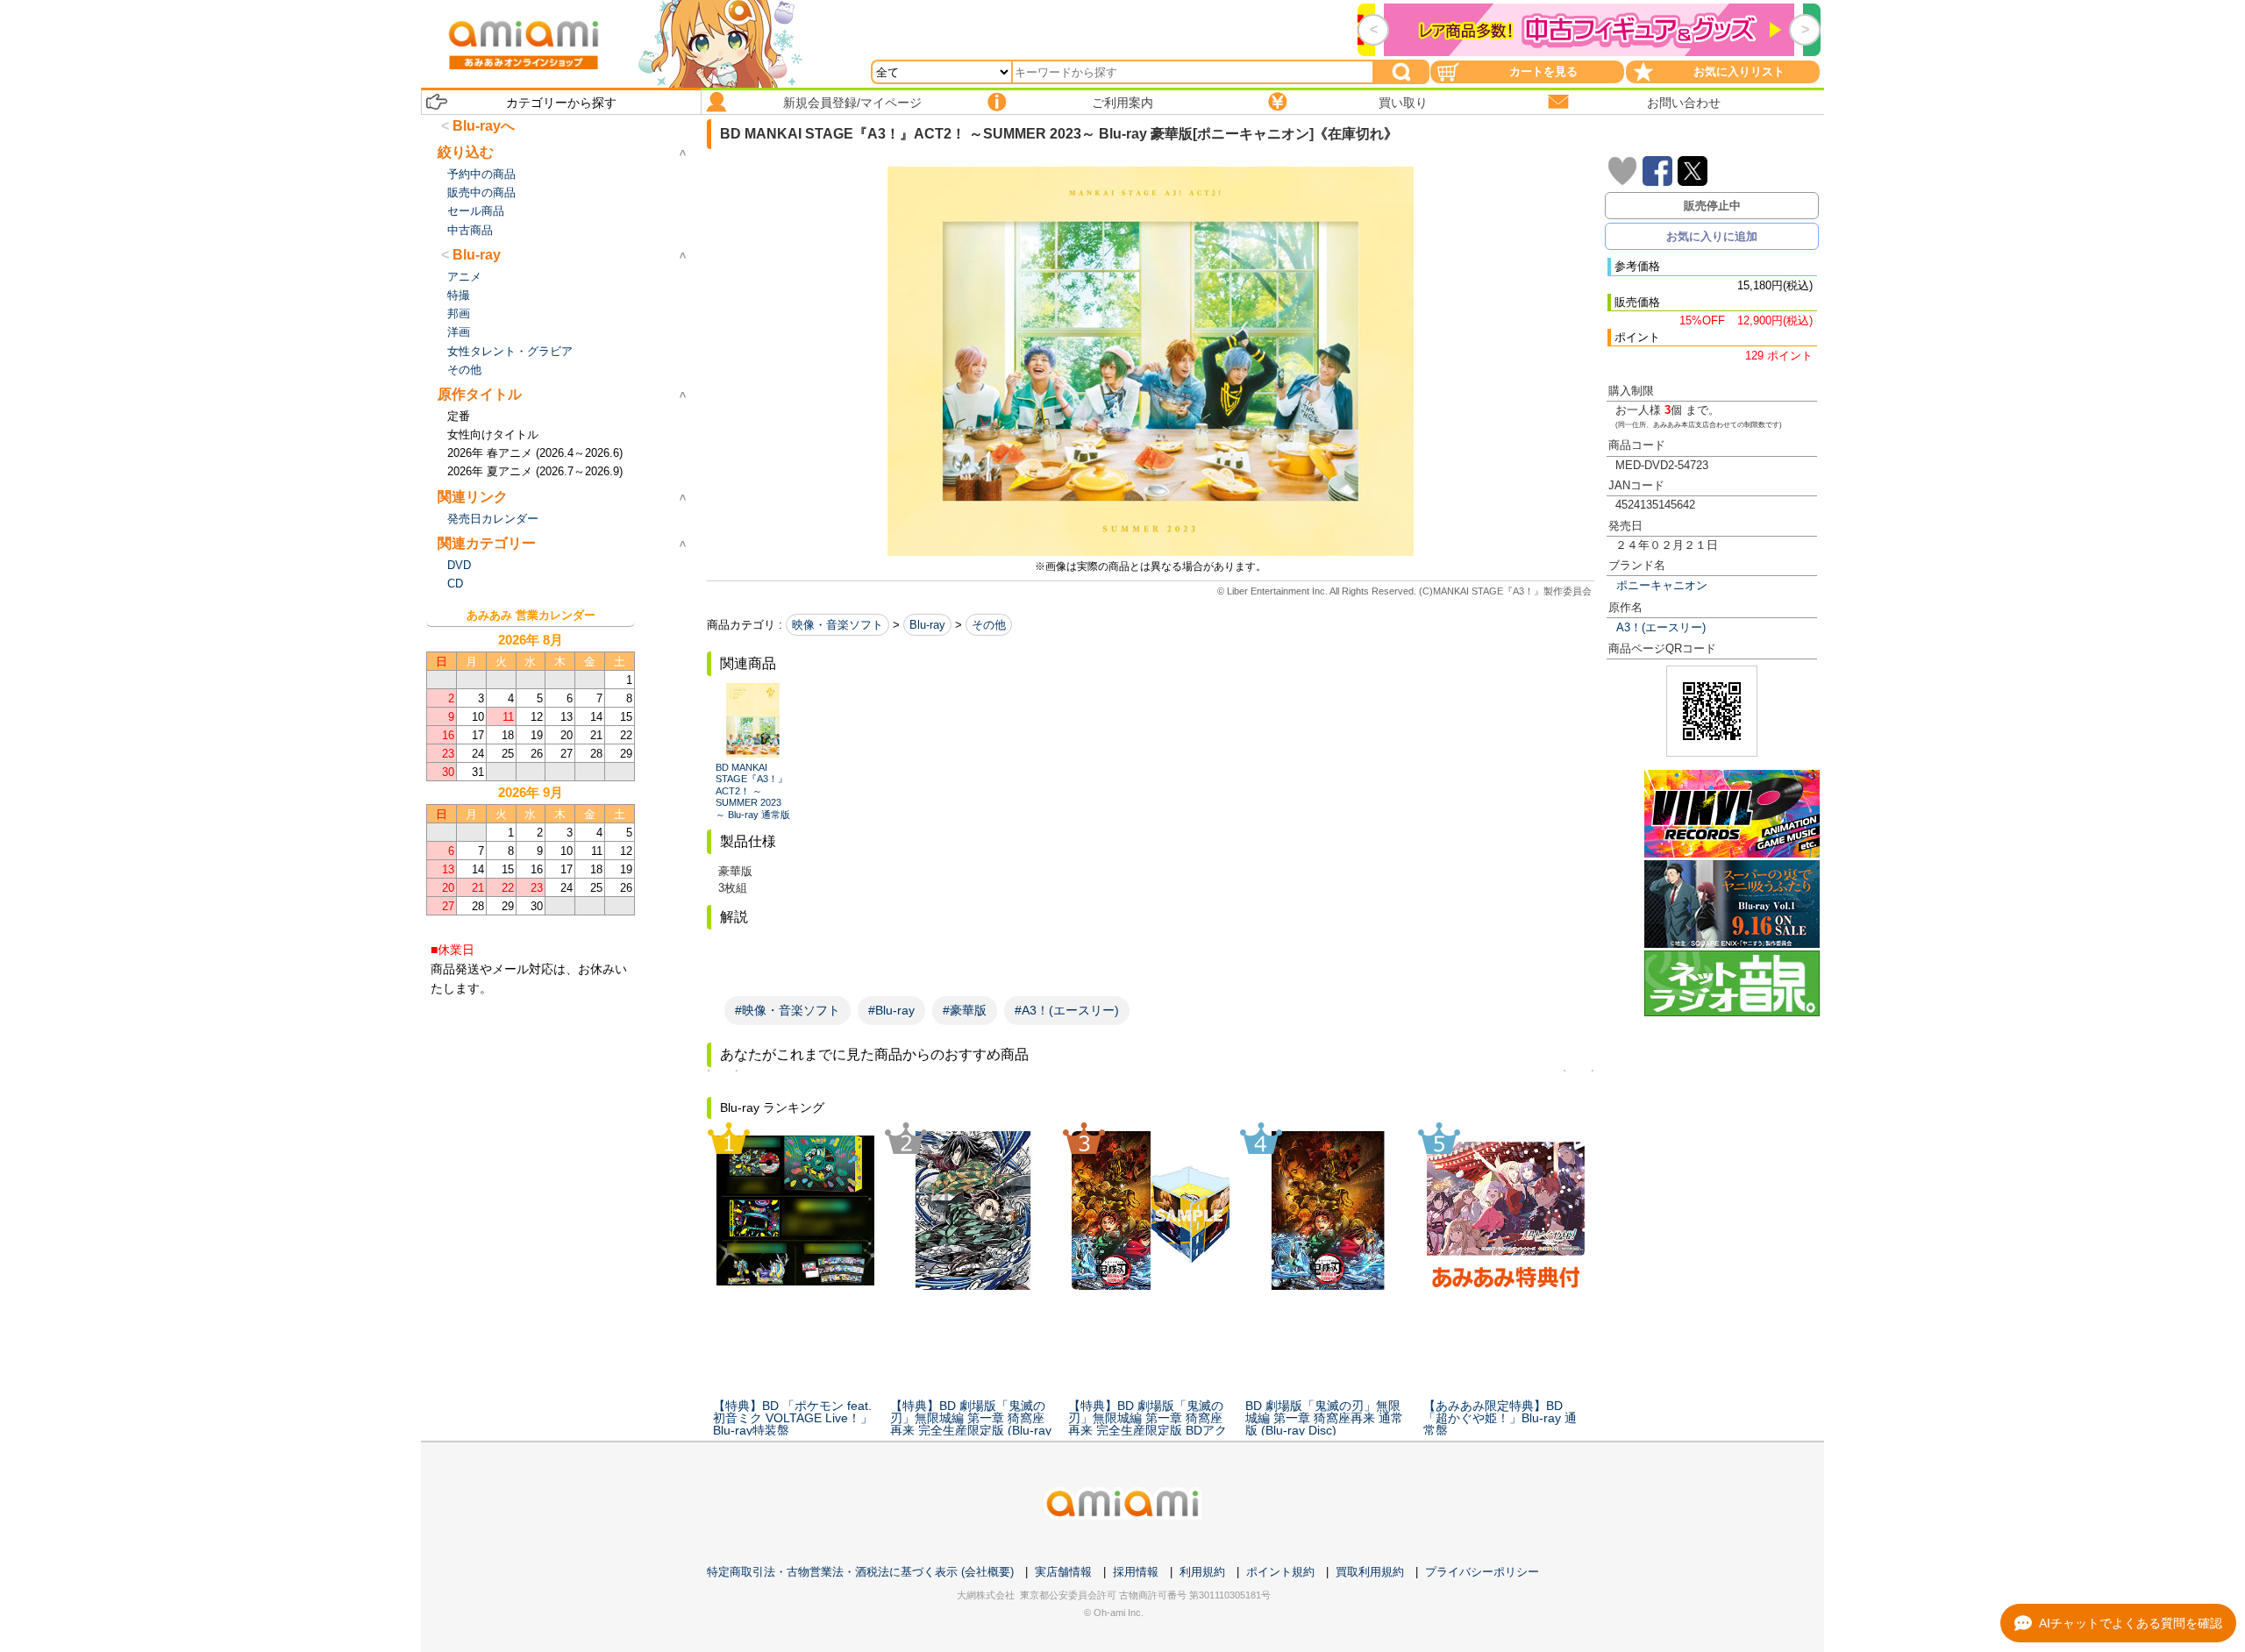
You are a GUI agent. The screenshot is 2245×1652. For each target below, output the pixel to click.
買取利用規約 (1370, 1572)
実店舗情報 (1063, 1572)
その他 (989, 625)
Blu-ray (927, 625)
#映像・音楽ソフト (788, 1010)
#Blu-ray (891, 1010)
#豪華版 (965, 1010)
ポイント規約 (1280, 1572)
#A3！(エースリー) (1067, 1010)
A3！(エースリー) (1661, 627)
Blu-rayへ (484, 126)
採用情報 (1136, 1572)
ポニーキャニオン (1662, 585)
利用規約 (1202, 1572)
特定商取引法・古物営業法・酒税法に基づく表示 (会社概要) (860, 1572)
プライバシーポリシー (1482, 1572)
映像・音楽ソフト (837, 625)
